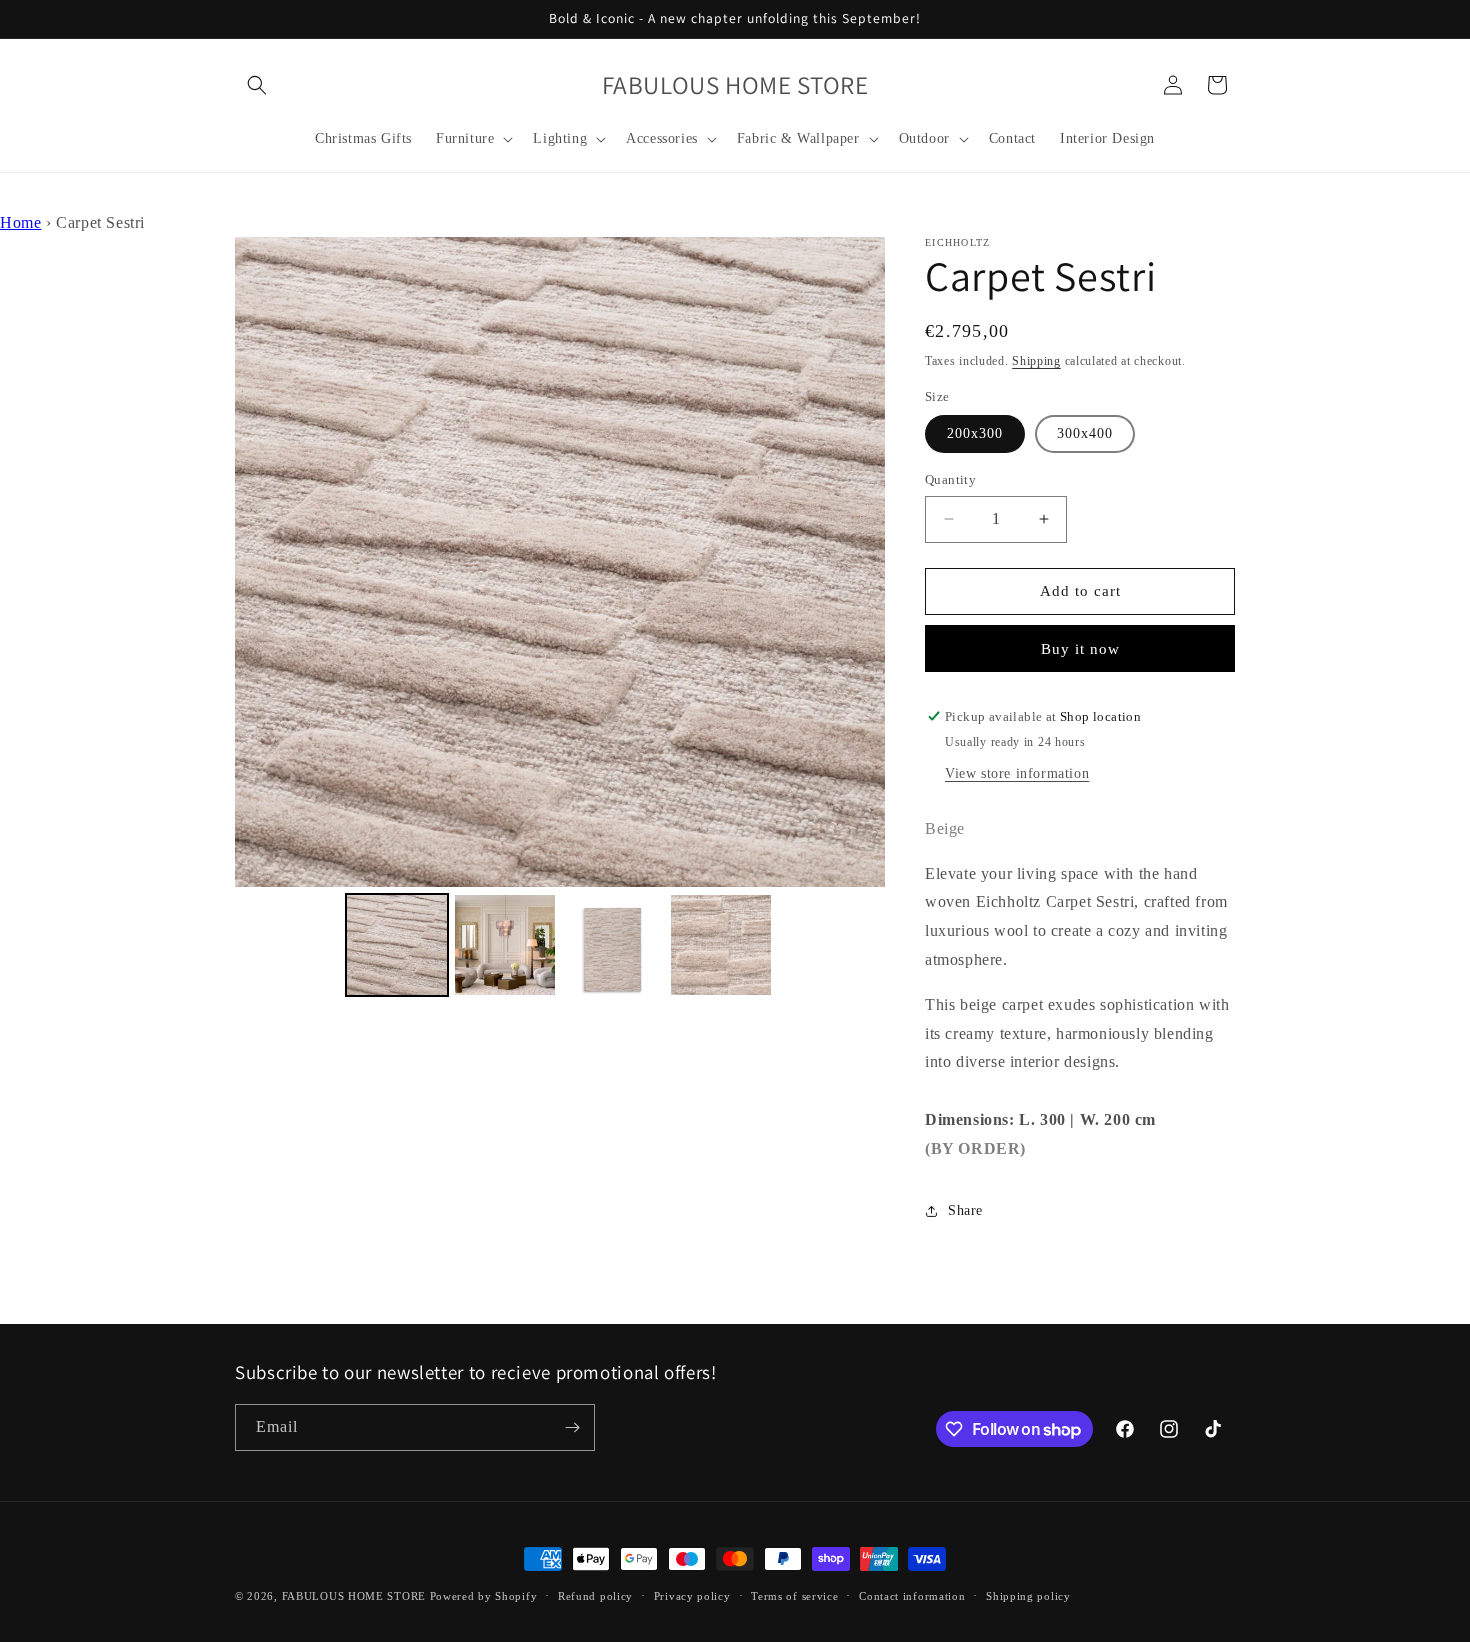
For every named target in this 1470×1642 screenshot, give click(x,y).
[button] (257, 85)
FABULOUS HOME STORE (354, 1596)
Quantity (950, 479)
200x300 (975, 433)
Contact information (912, 1596)
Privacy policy (692, 1596)
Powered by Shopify (484, 1596)
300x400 (1085, 433)
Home (20, 222)
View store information (1017, 773)
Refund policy (595, 1596)
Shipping (1036, 361)
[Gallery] (560, 620)
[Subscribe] (572, 1427)
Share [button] (965, 1210)
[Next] (856, 562)
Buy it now (1080, 649)
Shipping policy (1028, 1596)
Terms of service (794, 1596)
